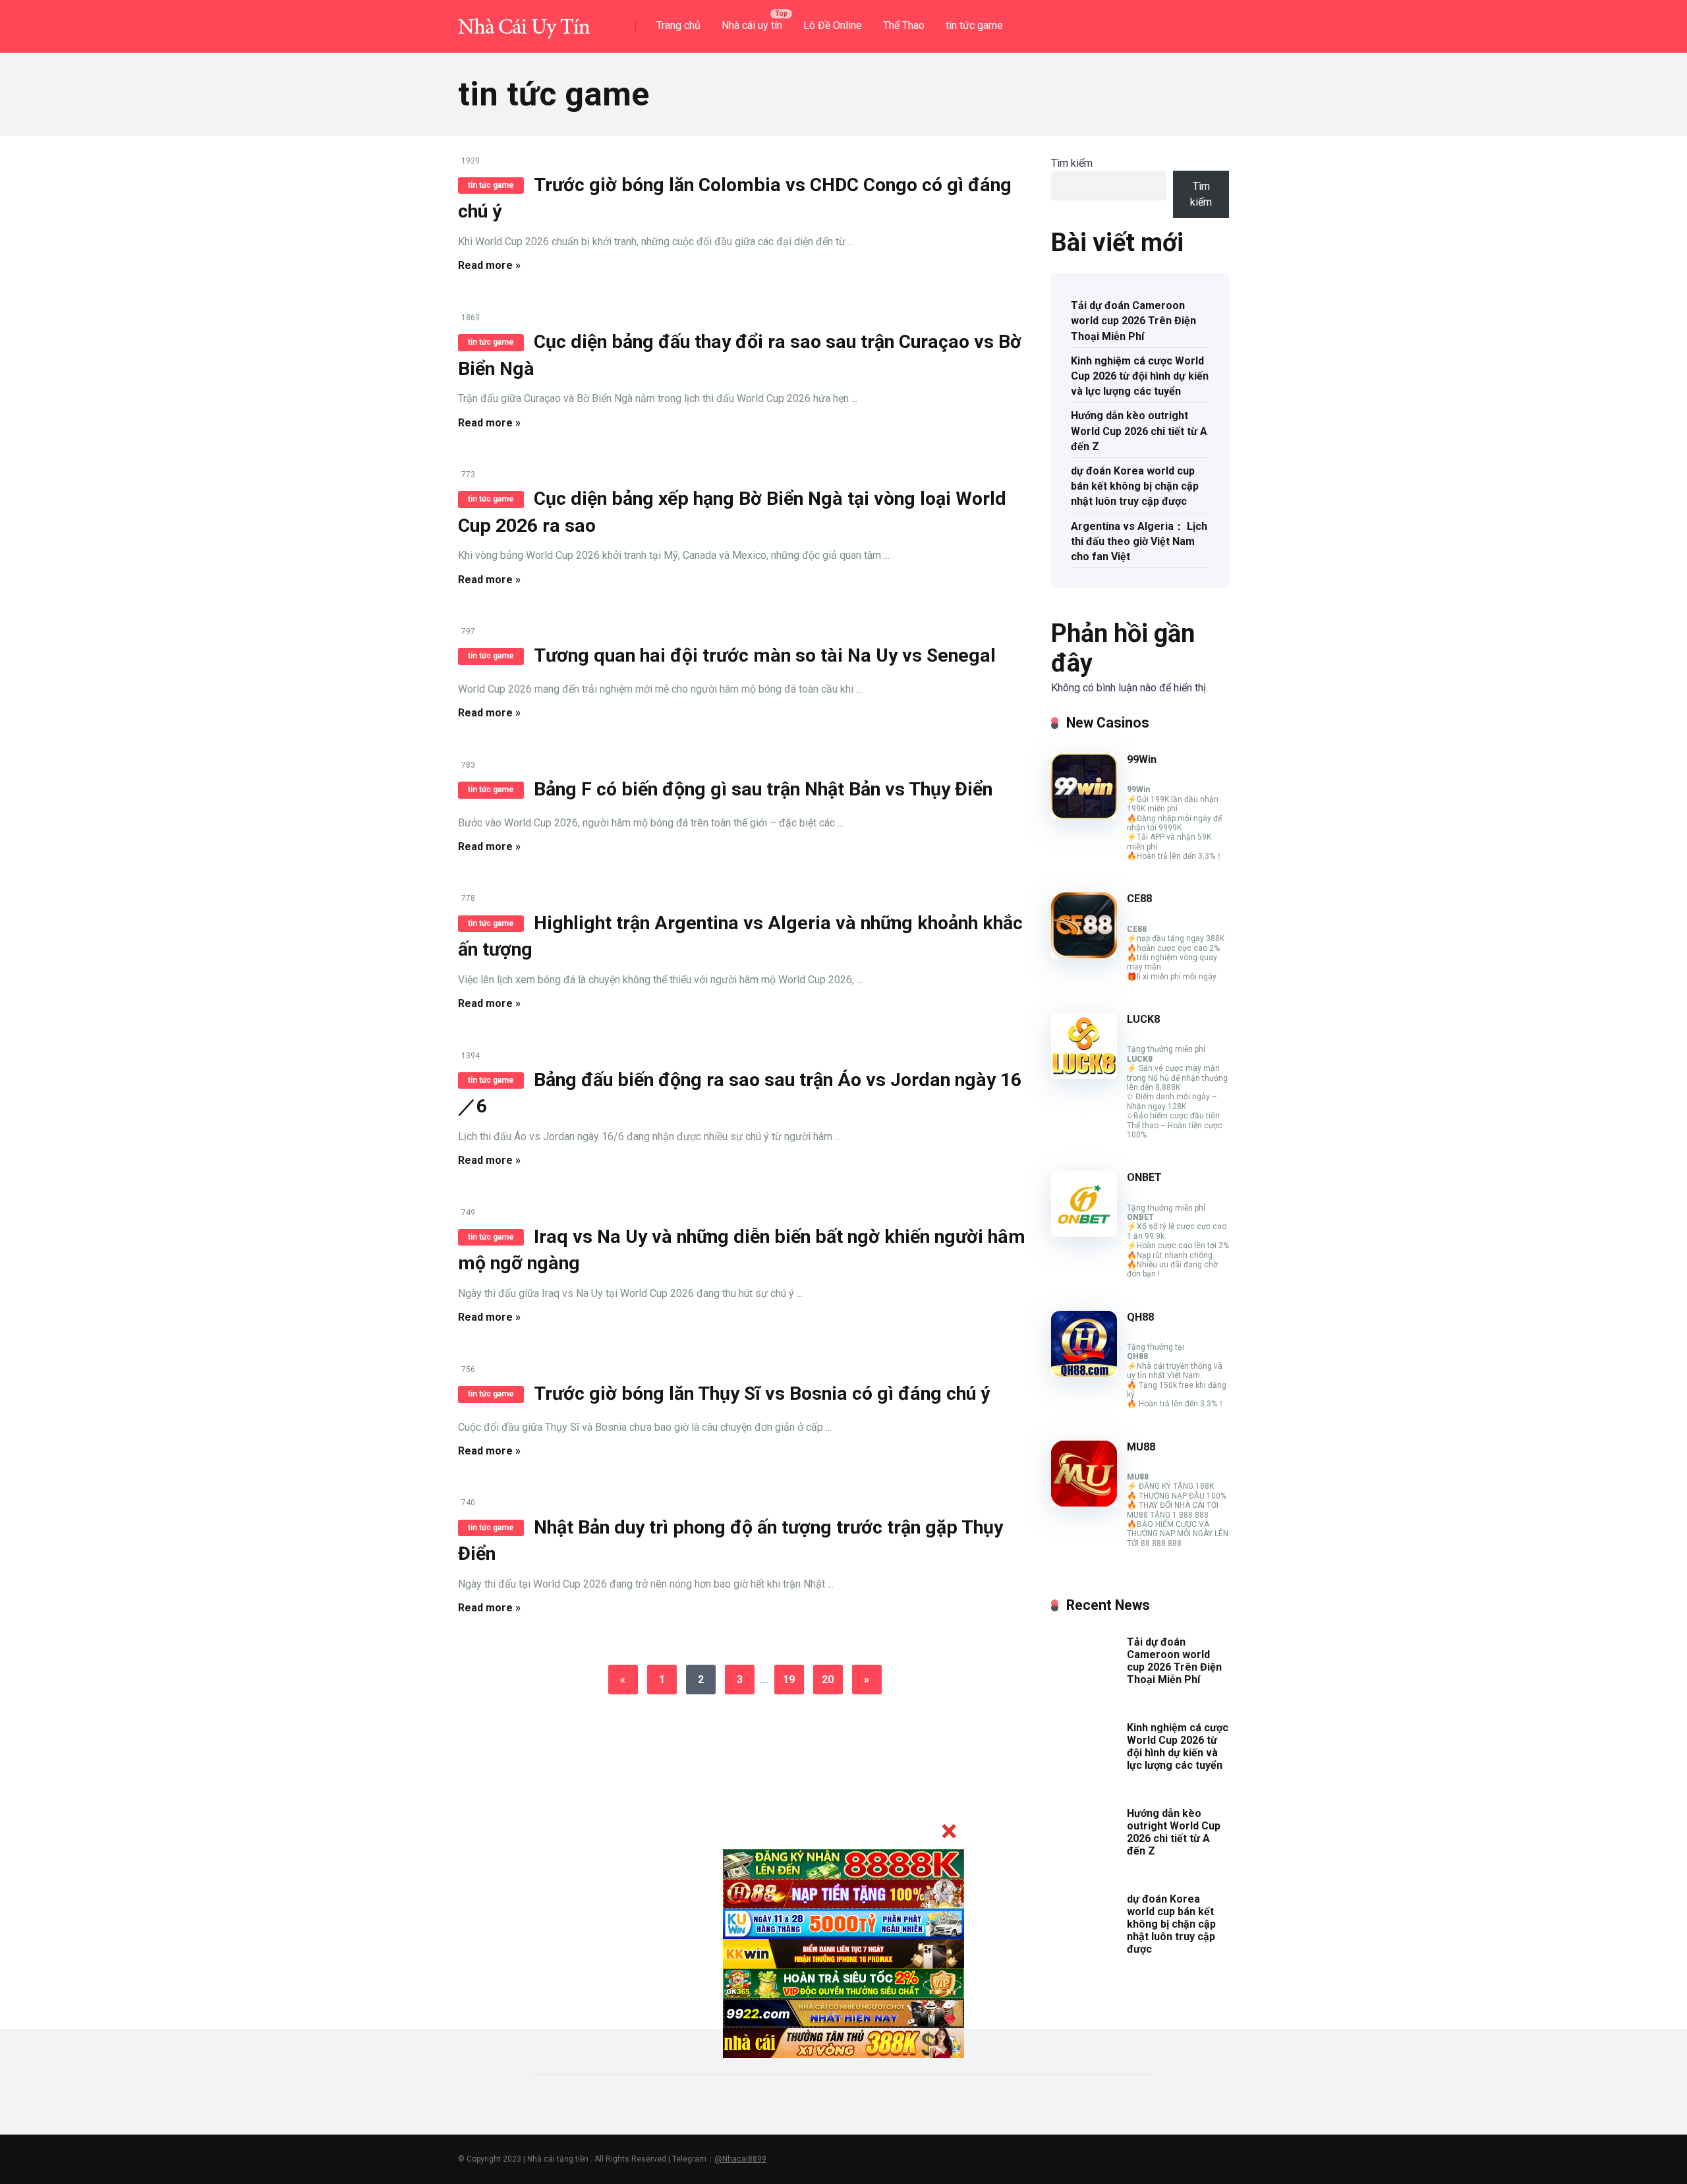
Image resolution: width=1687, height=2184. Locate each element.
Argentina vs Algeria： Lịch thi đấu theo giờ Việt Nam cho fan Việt (1139, 541)
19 (789, 1680)
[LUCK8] (1084, 1075)
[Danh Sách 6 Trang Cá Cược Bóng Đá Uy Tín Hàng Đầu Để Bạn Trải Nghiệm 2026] (524, 21)
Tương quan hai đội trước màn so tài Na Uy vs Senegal (765, 655)
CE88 (1139, 899)
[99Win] (1084, 816)
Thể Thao (904, 25)
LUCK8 (1143, 1019)
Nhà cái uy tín (752, 25)
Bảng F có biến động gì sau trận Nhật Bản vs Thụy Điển (763, 789)
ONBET (1144, 1177)
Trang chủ (678, 25)
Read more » (489, 265)
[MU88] (1084, 1503)
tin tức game (974, 25)
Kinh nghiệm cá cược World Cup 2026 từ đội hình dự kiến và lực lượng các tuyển (1140, 376)
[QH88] (1084, 1373)
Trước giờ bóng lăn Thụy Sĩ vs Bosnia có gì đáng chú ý (762, 1394)
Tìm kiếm (1072, 163)
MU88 (1141, 1447)
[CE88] (1084, 955)
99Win (1142, 760)
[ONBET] (1084, 1233)
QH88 (1140, 1317)
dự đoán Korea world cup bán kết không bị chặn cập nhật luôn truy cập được (1135, 486)
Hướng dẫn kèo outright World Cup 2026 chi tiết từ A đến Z (1139, 431)
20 (828, 1680)
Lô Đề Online (833, 25)
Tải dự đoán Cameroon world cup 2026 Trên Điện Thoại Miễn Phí (1133, 321)
